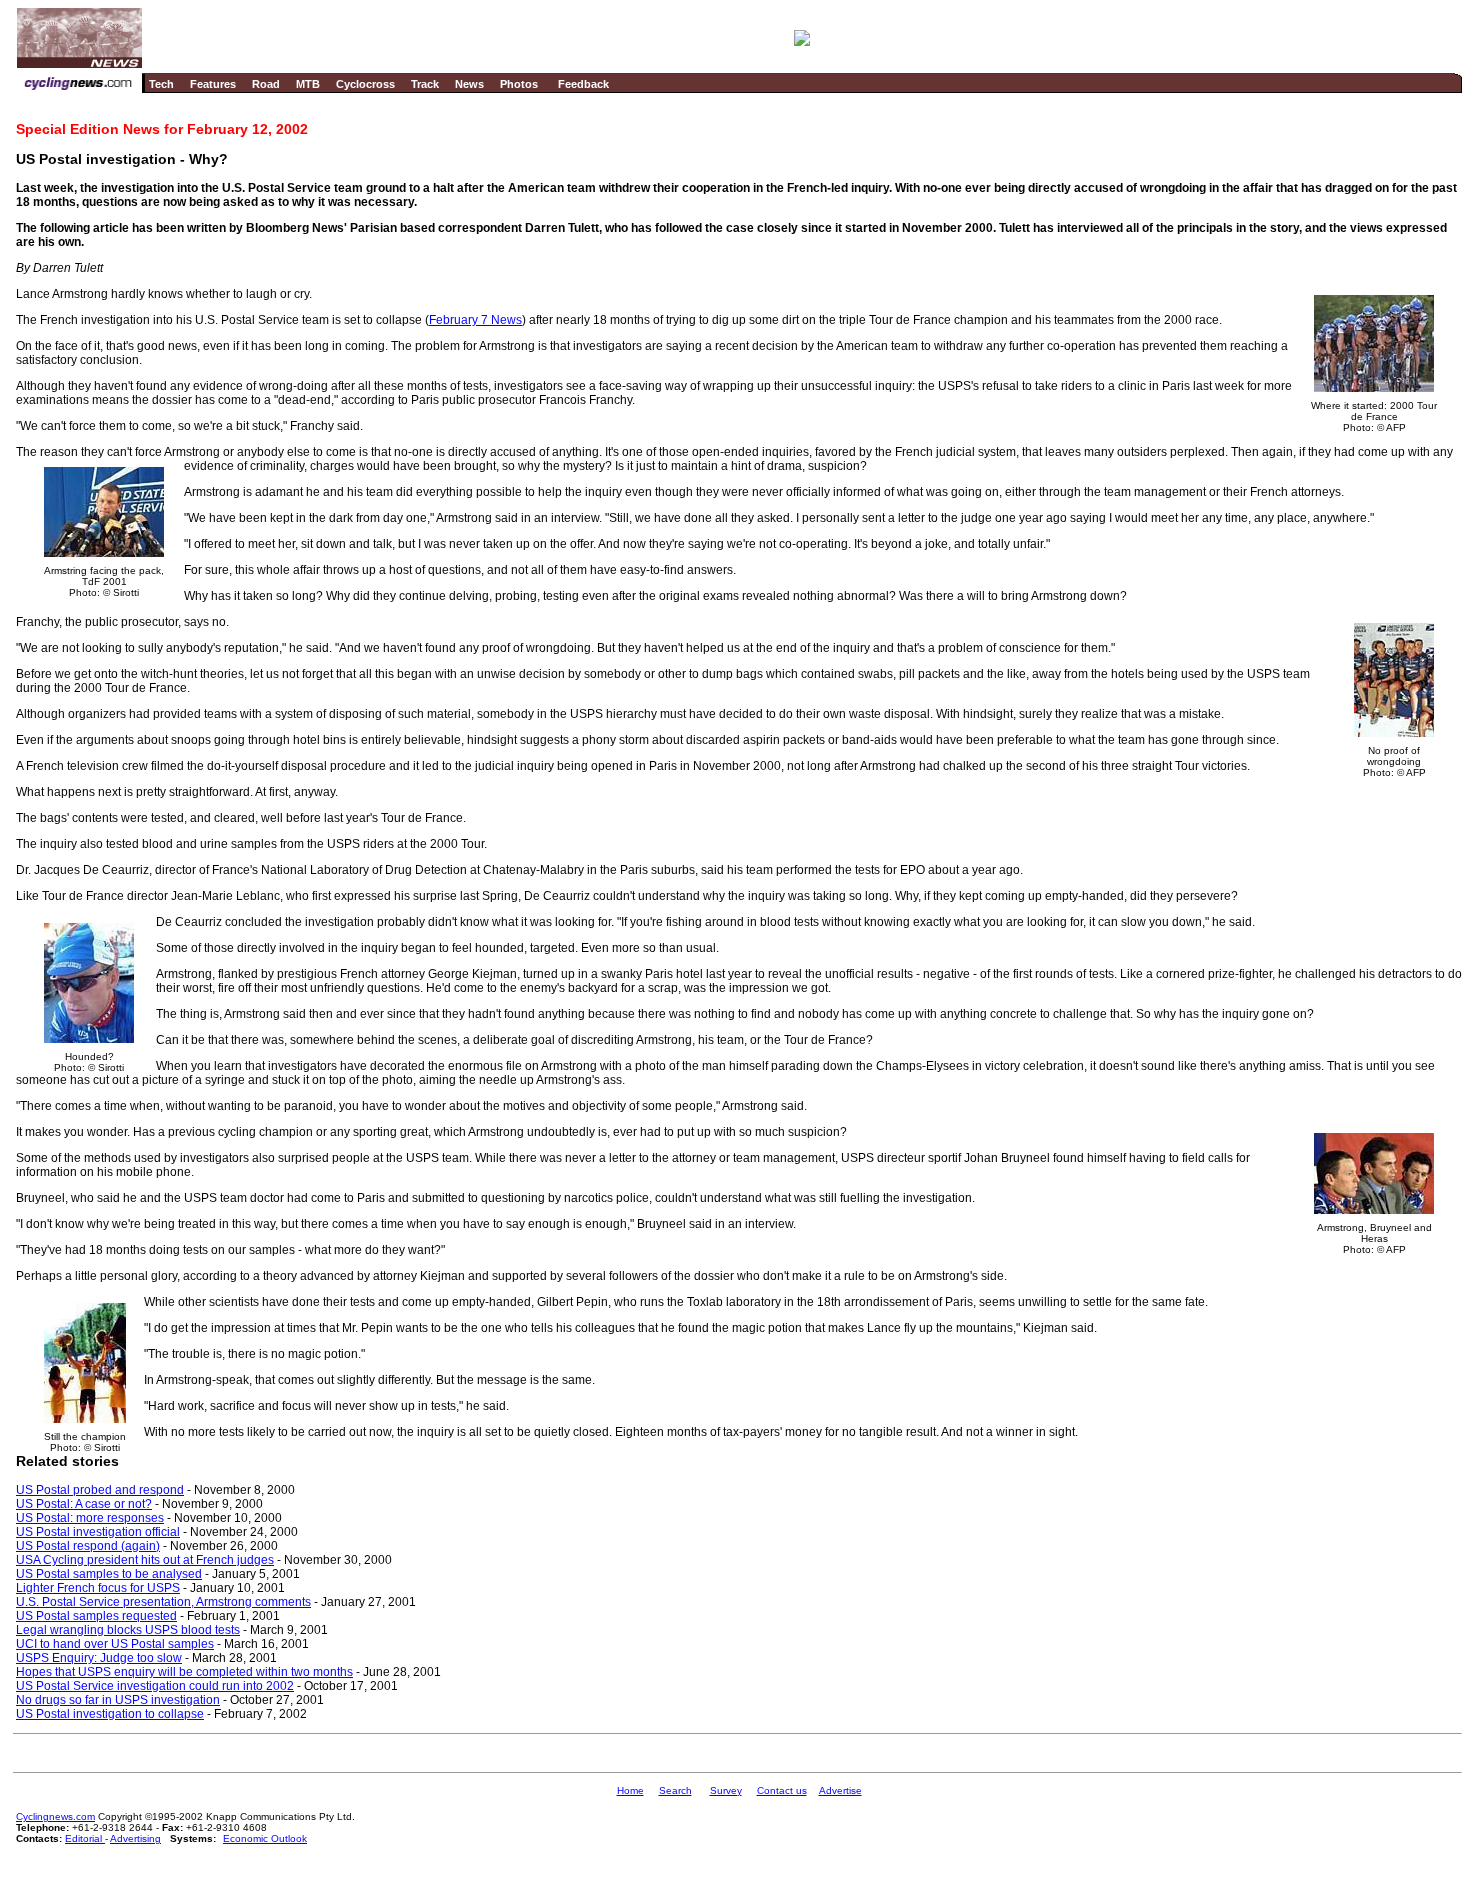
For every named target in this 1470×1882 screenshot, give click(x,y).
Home (630, 1790)
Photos (519, 84)
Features (213, 84)
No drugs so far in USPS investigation (118, 1700)
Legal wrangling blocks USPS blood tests (128, 1630)
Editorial (85, 1838)
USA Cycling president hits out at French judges (145, 1560)
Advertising (135, 1838)
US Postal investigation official (98, 1532)
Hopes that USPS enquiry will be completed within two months (184, 1672)
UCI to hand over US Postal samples (115, 1644)
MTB (308, 84)
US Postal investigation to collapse (110, 1714)
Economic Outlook (265, 1838)
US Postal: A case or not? (84, 1504)
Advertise (840, 1790)
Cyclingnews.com (55, 1816)
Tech (161, 84)
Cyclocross (365, 84)
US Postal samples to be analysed (109, 1574)
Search (675, 1790)
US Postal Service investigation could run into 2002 (155, 1686)
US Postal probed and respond (100, 1490)
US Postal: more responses (90, 1518)
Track (425, 84)
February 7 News (475, 320)
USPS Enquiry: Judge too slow (99, 1658)
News (469, 84)
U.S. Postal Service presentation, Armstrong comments (163, 1602)
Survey (726, 1790)
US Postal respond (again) (88, 1546)
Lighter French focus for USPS (98, 1588)
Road (266, 84)
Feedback (583, 84)
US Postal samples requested (96, 1616)
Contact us (782, 1790)
